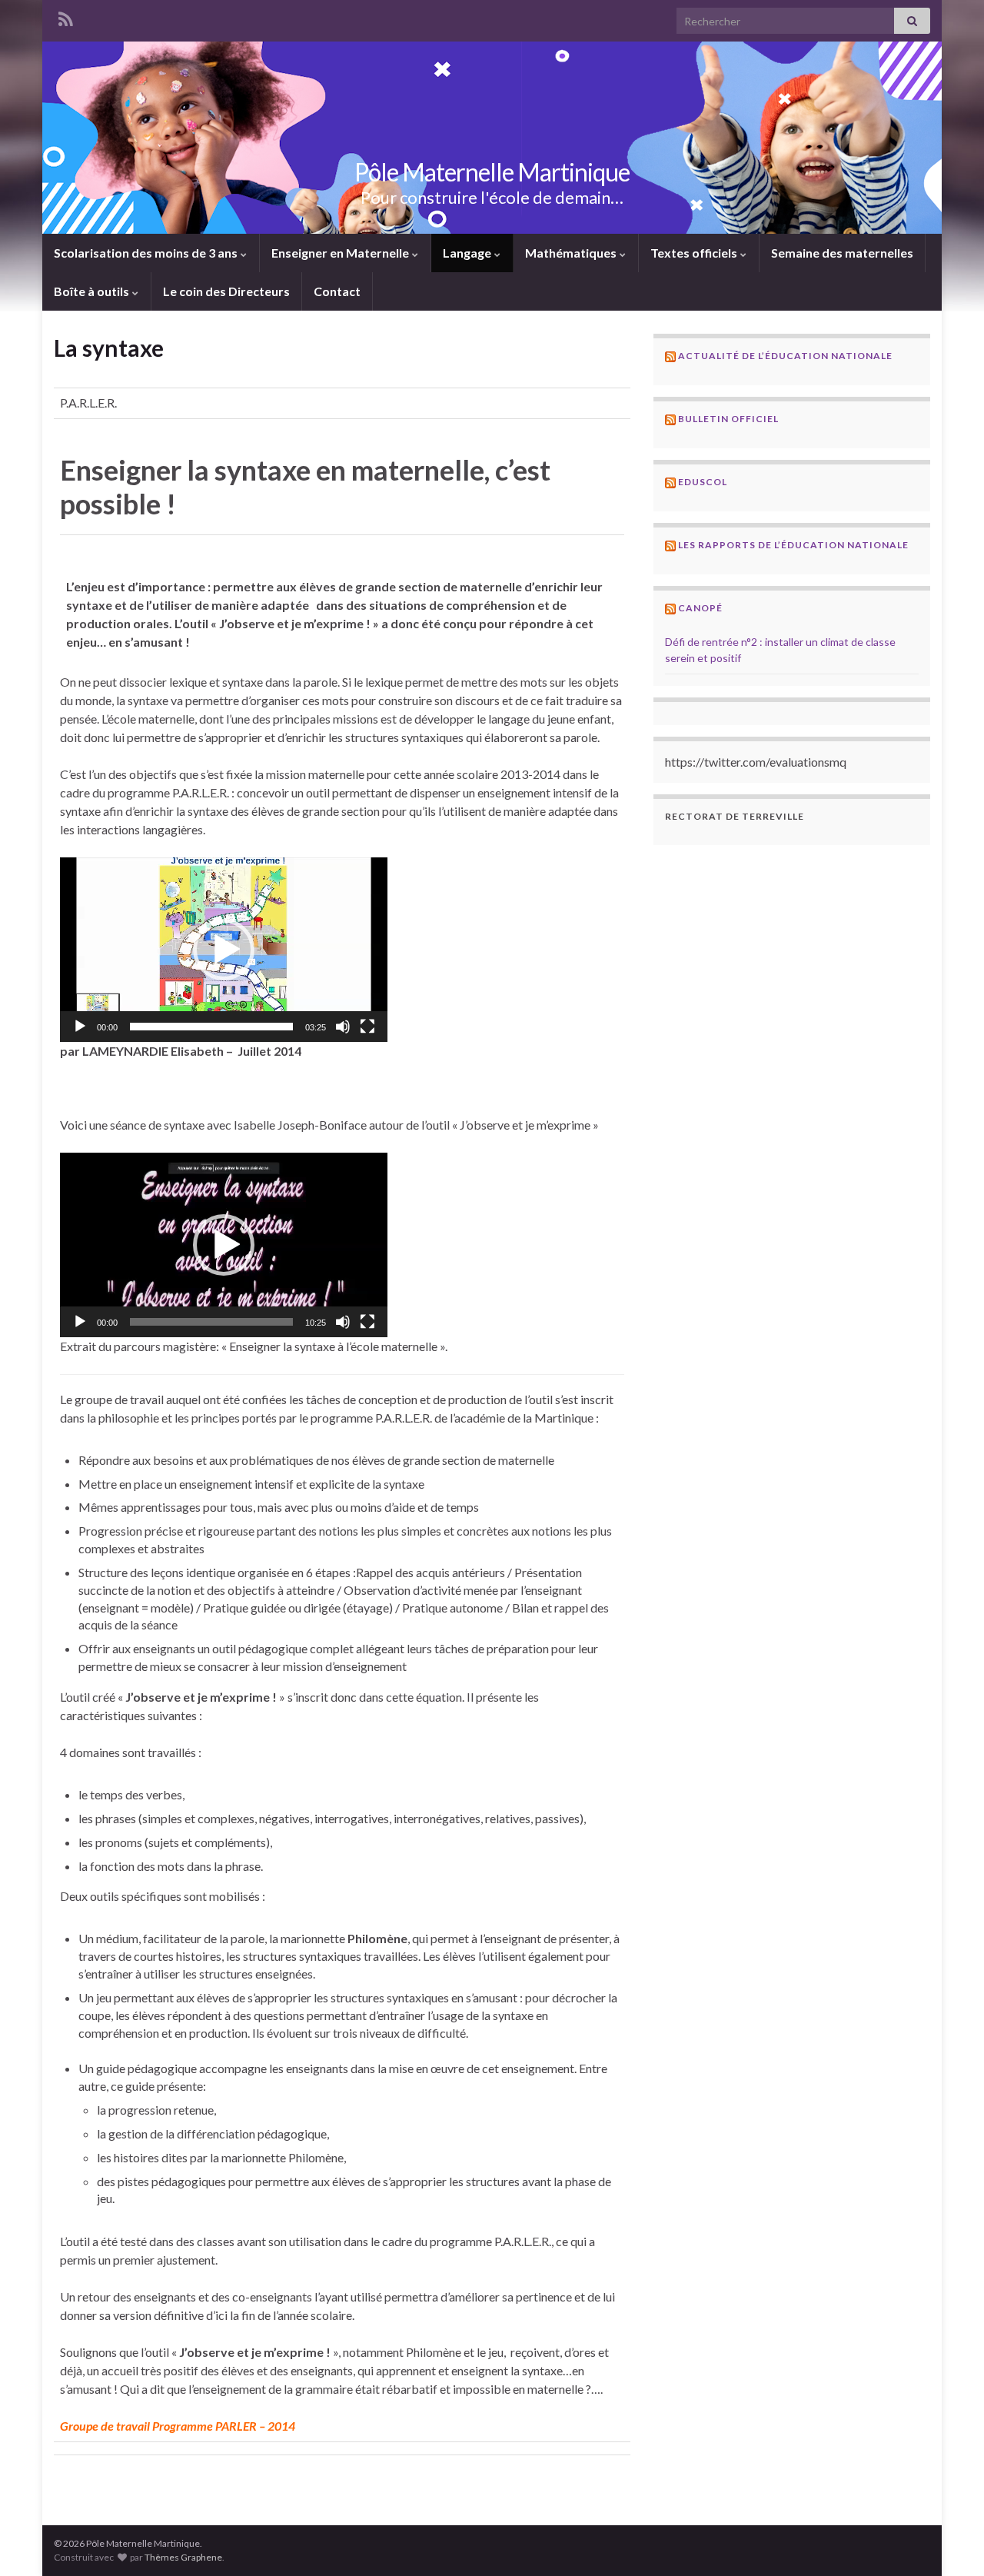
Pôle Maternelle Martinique (492, 172)
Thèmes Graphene (183, 2557)
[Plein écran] (367, 1027)
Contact (337, 291)
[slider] (211, 1027)
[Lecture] (80, 1027)
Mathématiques (572, 253)
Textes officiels (695, 253)
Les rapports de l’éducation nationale (793, 545)
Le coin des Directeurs (226, 291)
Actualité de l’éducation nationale (785, 356)
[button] (224, 950)
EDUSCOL (703, 482)
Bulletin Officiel (728, 419)
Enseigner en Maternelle (341, 253)
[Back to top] (949, 2541)
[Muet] (343, 1027)
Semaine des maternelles (842, 253)
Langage (468, 253)
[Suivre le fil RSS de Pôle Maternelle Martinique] (65, 17)
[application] (224, 950)
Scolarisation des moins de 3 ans (147, 253)
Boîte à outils (93, 291)
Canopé (700, 608)
